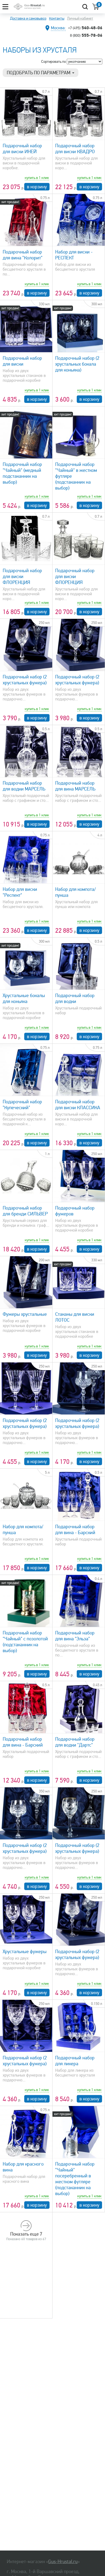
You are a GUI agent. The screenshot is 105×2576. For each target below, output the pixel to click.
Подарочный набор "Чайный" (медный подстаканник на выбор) (22, 473)
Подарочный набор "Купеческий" (22, 1105)
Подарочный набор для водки (75, 998)
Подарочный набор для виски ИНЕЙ (22, 149)
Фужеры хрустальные (25, 1314)
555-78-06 (86, 35)
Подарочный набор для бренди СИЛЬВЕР (25, 1211)
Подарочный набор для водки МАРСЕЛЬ (24, 786)
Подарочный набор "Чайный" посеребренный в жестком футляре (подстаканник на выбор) (75, 2179)
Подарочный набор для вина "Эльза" (75, 1636)
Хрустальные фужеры (25, 1952)
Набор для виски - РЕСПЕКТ (74, 255)
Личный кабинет (80, 18)
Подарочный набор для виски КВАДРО (75, 149)
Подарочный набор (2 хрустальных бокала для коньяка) (77, 364)
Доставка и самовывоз (28, 18)
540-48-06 (85, 28)
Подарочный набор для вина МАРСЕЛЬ (75, 786)
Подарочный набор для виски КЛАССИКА (78, 1105)
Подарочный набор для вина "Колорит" (23, 255)
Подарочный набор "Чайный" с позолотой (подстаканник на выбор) (25, 1642)
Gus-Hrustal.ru (63, 2562)
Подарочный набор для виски (22, 361)
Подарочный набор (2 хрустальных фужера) (25, 680)
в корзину (37, 187)
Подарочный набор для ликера (75, 2061)
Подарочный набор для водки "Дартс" (75, 1742)
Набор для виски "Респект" (20, 892)
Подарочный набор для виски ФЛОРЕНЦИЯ (22, 576)
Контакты (57, 18)
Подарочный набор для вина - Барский (75, 1530)
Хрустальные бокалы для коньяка (24, 998)
